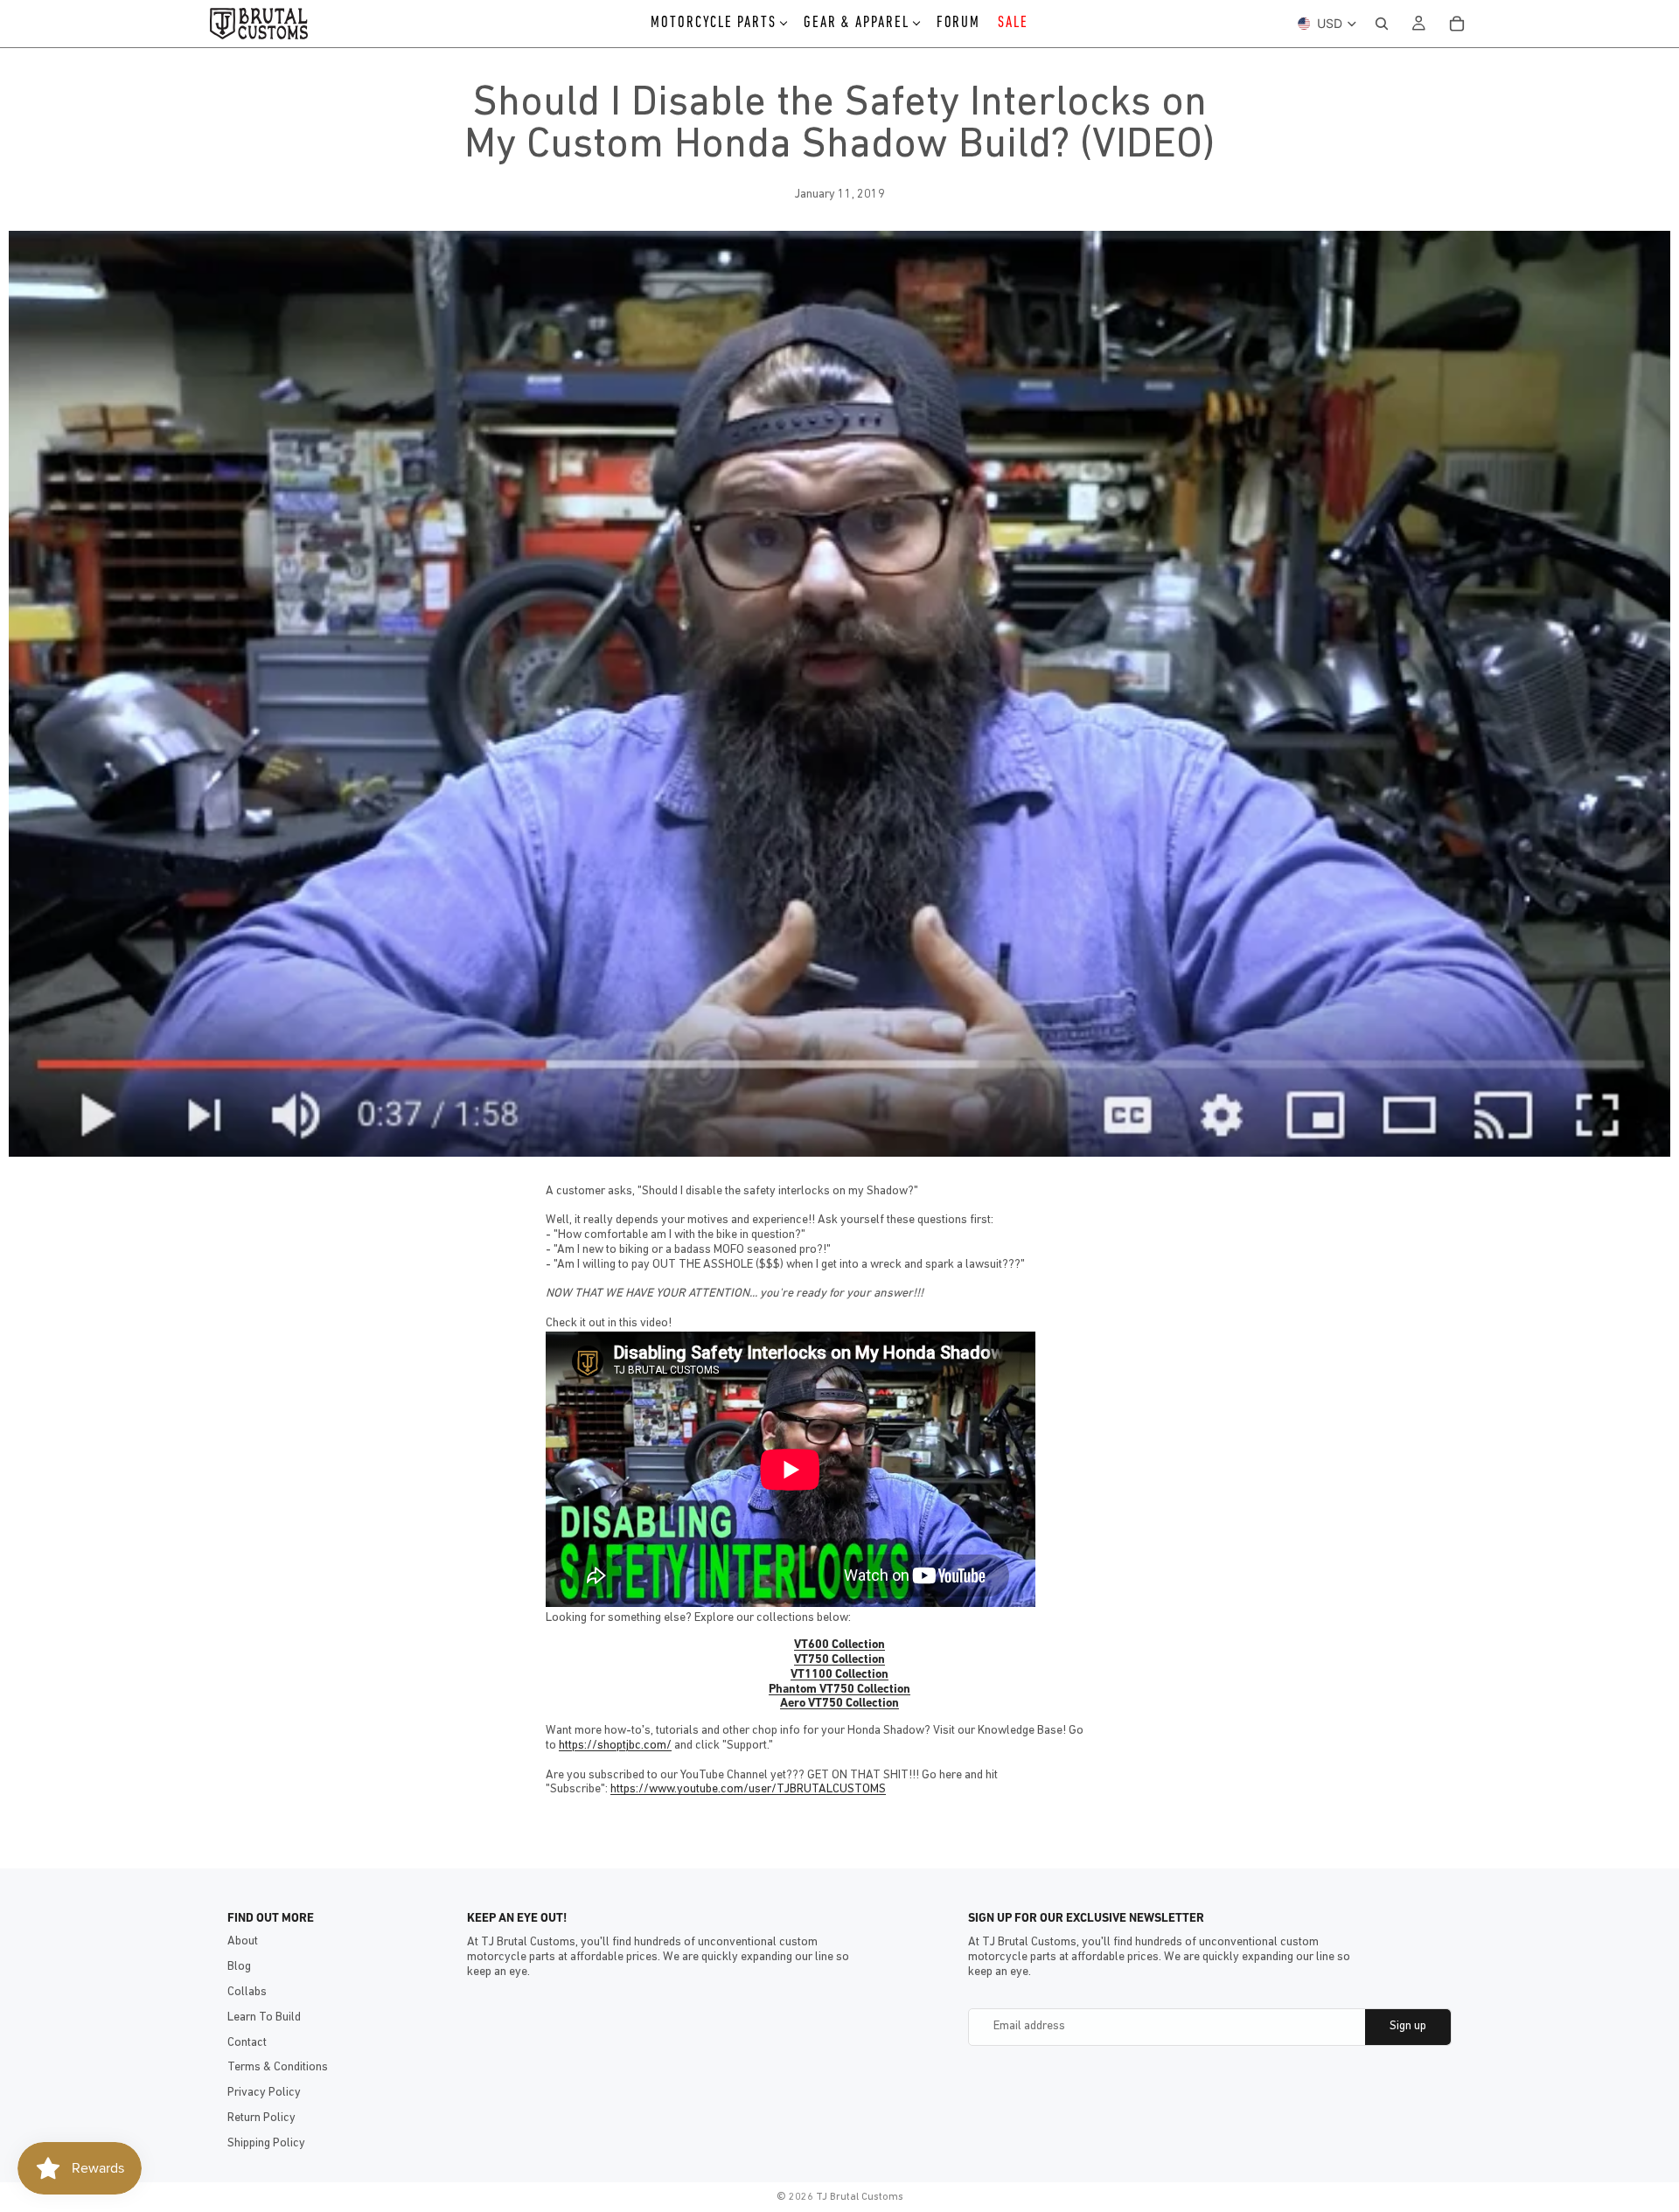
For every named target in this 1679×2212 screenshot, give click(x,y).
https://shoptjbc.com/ (615, 1746)
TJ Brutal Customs (860, 2197)
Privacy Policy (264, 2093)
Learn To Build (264, 2017)
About (243, 1941)
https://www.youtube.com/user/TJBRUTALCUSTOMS (748, 1789)
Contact (247, 2043)
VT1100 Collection (839, 1675)
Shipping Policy (266, 2143)
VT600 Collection (839, 1645)
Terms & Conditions (278, 2067)
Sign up (1408, 2026)
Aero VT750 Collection (839, 1704)
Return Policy (261, 2118)
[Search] (1382, 24)
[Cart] (1457, 24)
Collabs (247, 1992)
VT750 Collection (839, 1660)
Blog (239, 1967)
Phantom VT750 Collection (839, 1690)
